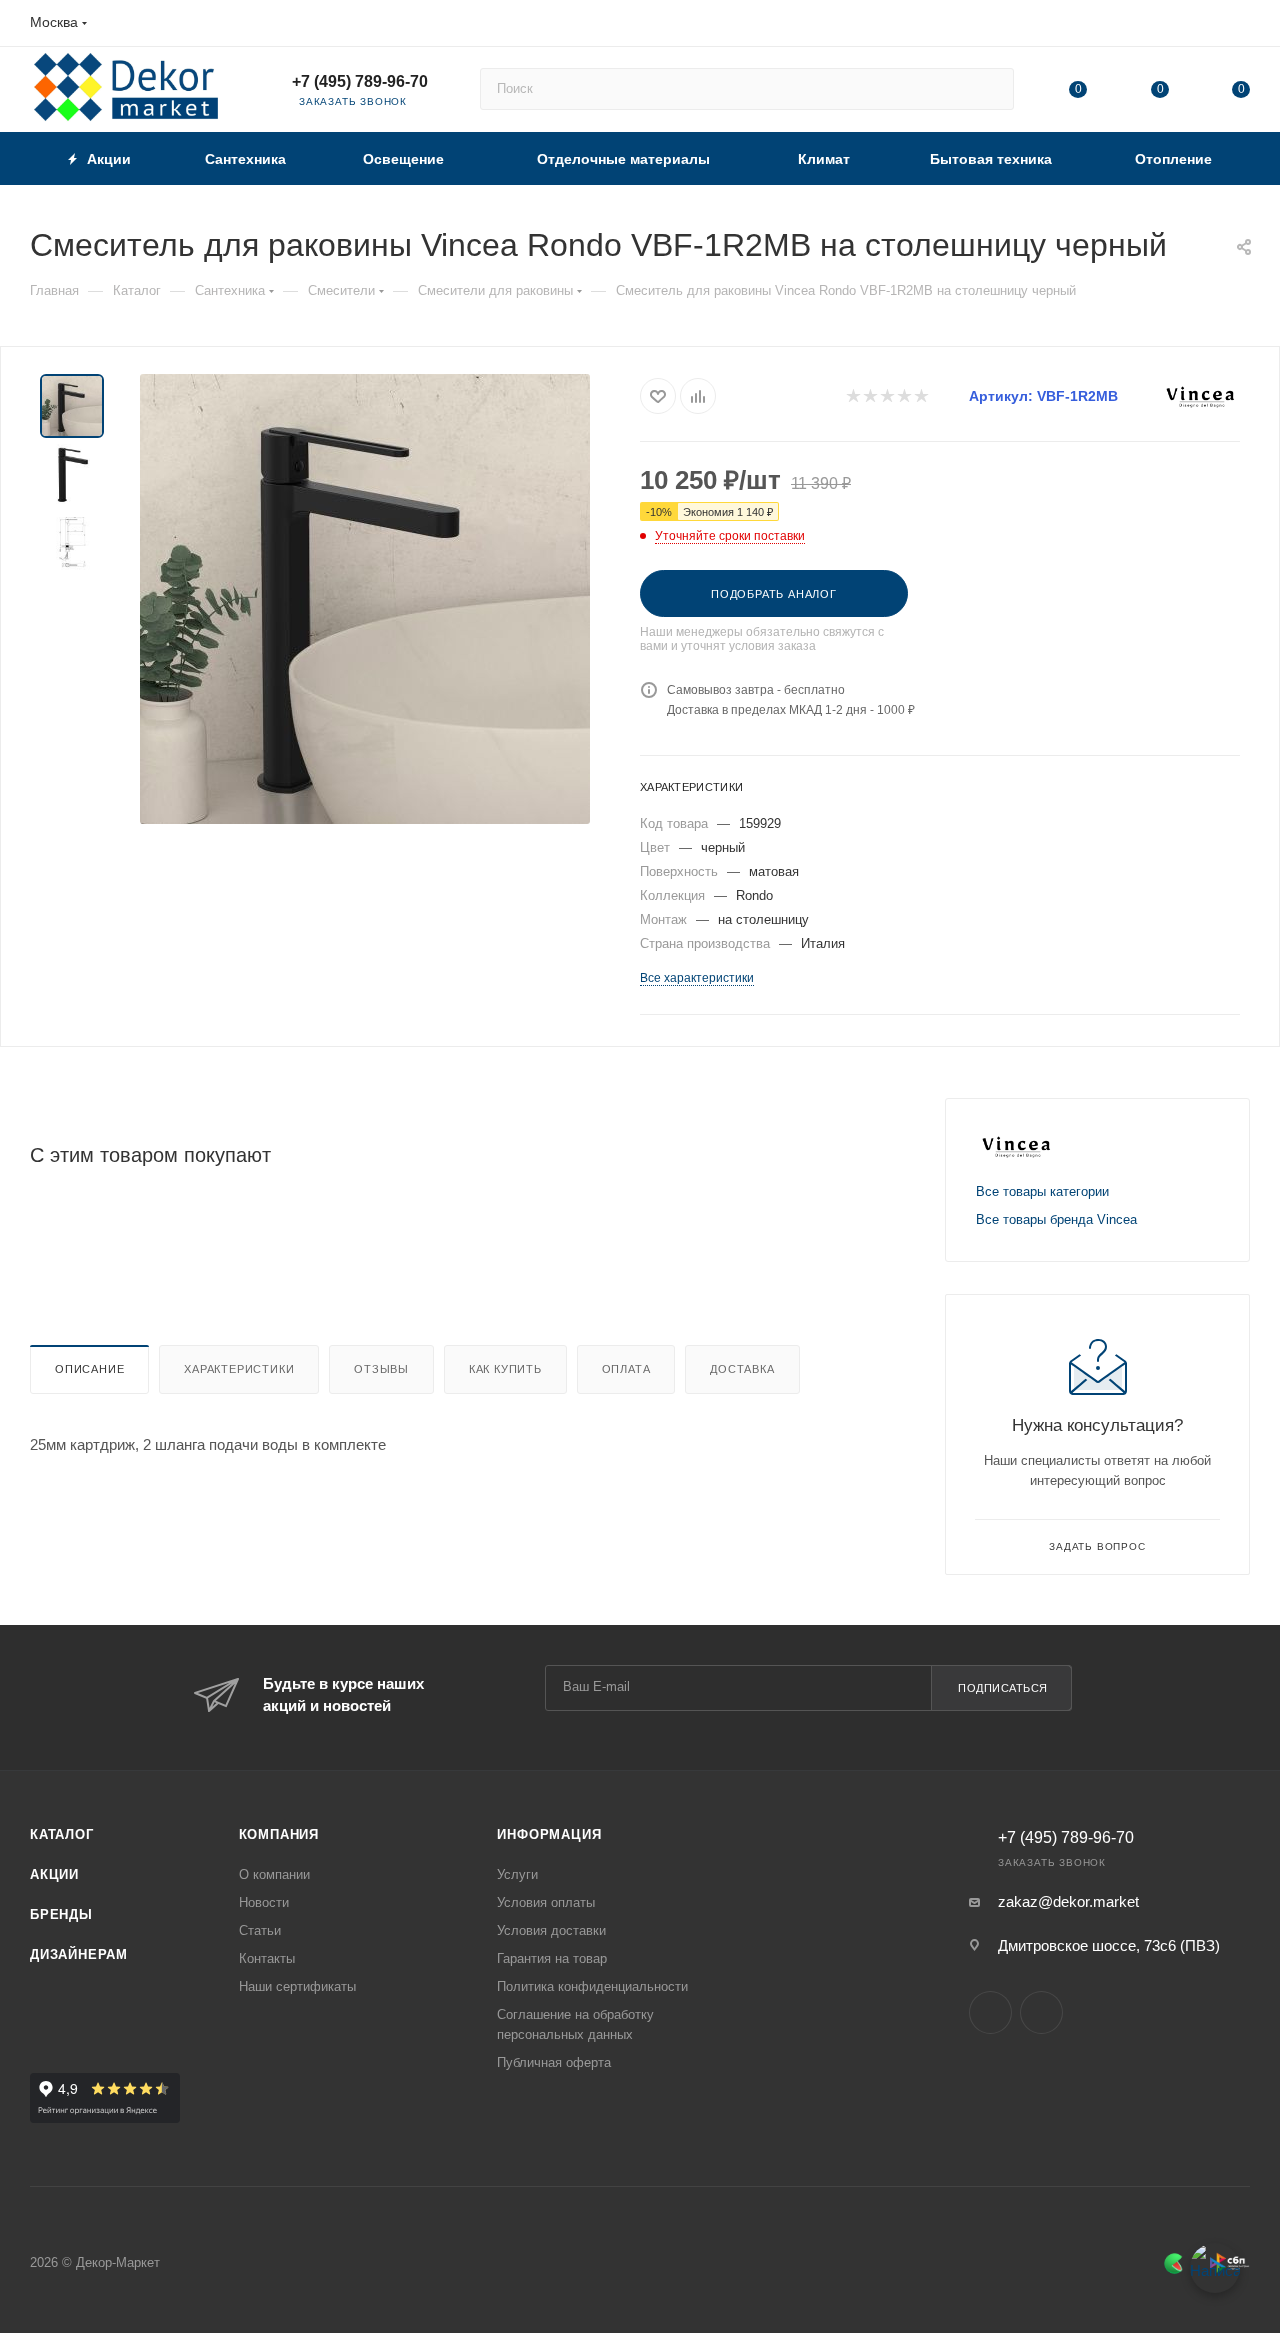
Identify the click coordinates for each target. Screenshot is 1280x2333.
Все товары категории (1042, 1191)
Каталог (62, 1834)
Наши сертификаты (297, 1986)
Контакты (267, 1958)
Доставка (742, 1369)
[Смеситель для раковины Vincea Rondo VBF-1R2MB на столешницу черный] (365, 599)
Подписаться (1003, 1688)
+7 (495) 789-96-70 (360, 81)
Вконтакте (990, 2012)
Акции (54, 1874)
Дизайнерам (79, 1954)
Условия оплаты (546, 1902)
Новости (264, 1902)
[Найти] (989, 89)
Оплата (626, 1369)
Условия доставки (551, 1930)
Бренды (61, 1914)
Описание (89, 1369)
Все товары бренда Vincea (1056, 1219)
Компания (279, 1834)
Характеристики (239, 1369)
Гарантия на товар (552, 1958)
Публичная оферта (554, 2062)
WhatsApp (1041, 2012)
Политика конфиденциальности (592, 1986)
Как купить (505, 1369)
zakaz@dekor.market (1068, 1901)
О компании (274, 1874)
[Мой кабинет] (1241, 26)
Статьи (260, 1930)
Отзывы (381, 1369)
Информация (549, 1834)
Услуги (517, 1874)
